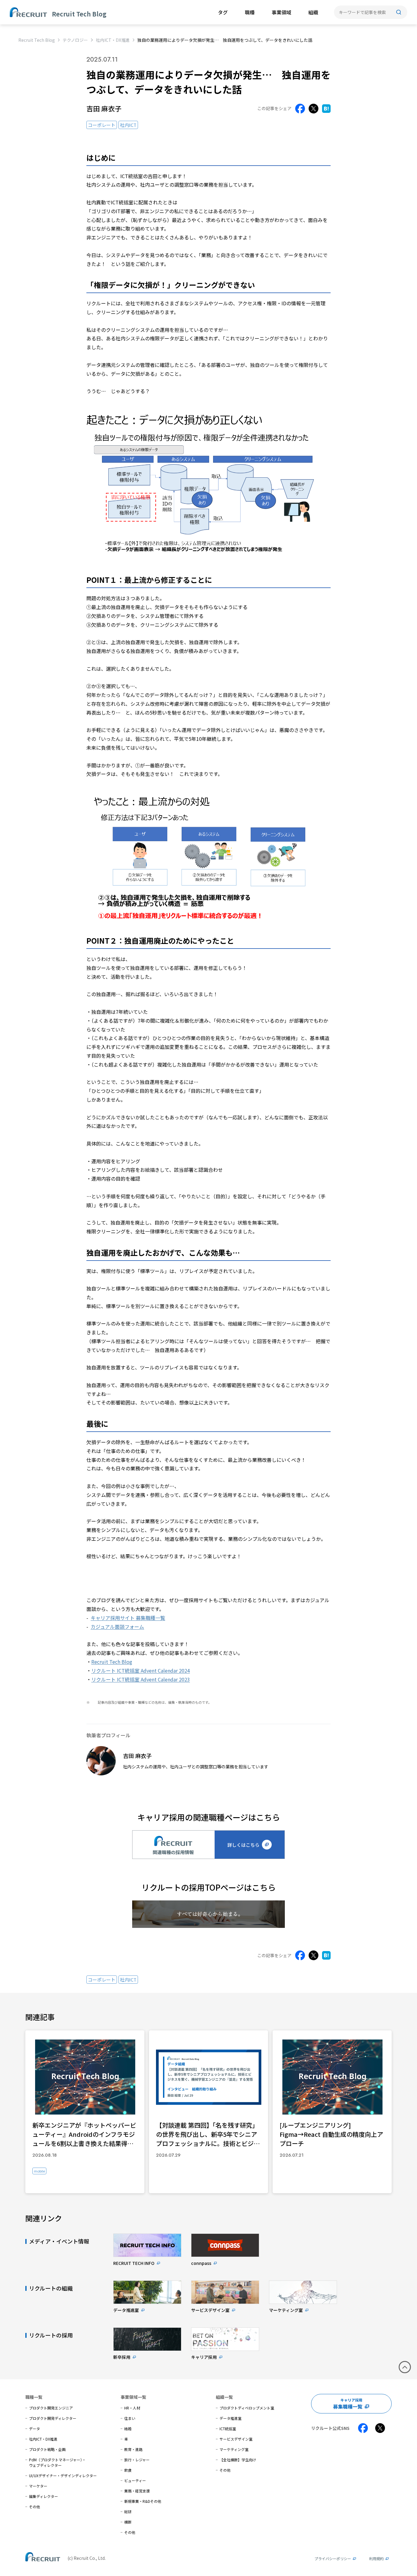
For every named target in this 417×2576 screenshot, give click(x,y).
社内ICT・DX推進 (113, 40)
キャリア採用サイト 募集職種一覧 (128, 1618)
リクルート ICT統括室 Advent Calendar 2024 (141, 1670)
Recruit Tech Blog (37, 40)
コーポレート (102, 125)
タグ (223, 12)
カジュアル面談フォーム (117, 1627)
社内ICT (128, 125)
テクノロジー (75, 40)
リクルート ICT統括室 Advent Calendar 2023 (141, 1679)
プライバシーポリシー (333, 2558)
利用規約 (376, 2558)
